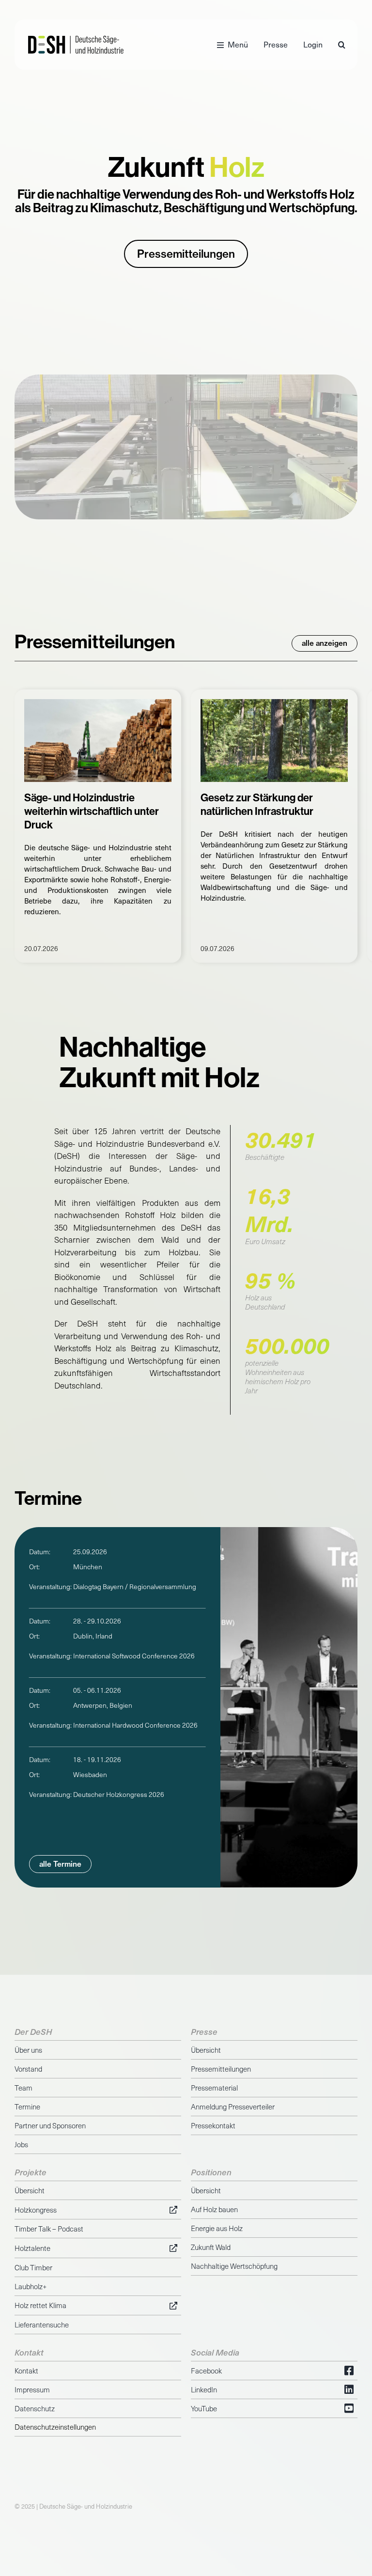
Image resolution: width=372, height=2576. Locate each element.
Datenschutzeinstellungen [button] (55, 2427)
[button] (342, 45)
